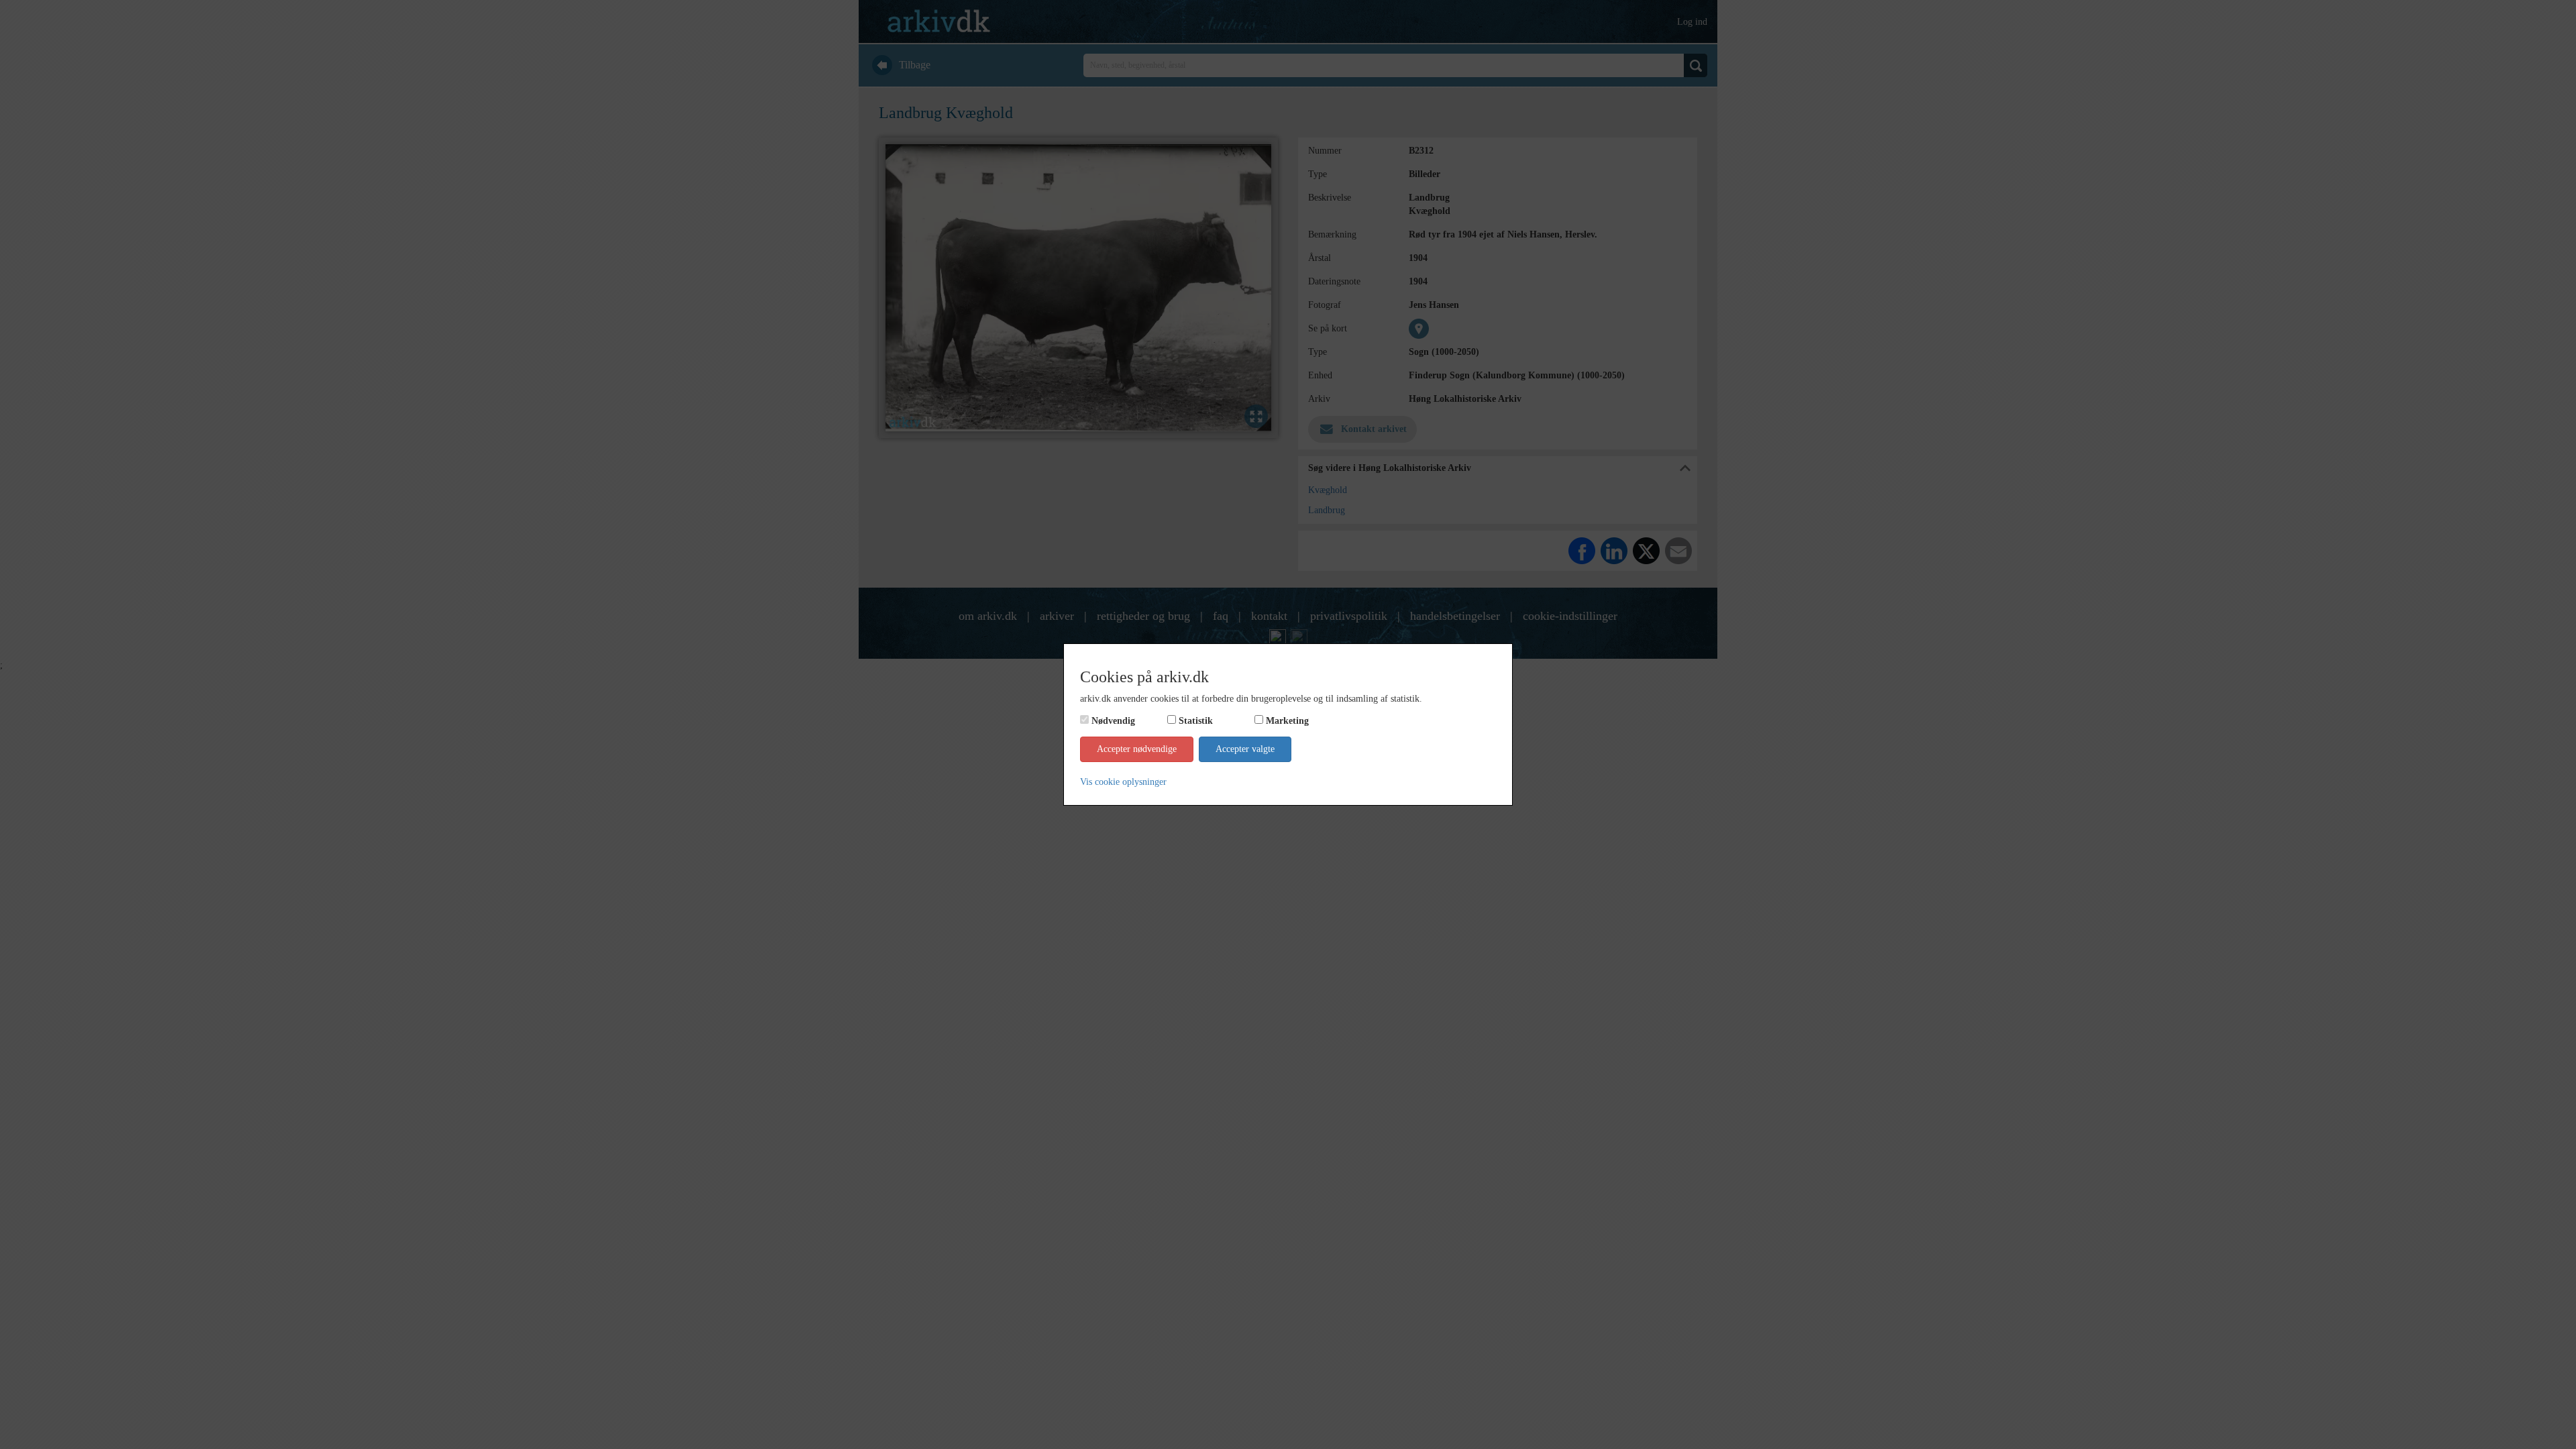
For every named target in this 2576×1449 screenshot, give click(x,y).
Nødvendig (1113, 721)
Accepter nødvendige (1137, 749)
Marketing (1287, 721)
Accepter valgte (1245, 749)
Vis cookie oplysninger (1123, 782)
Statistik (1196, 721)
